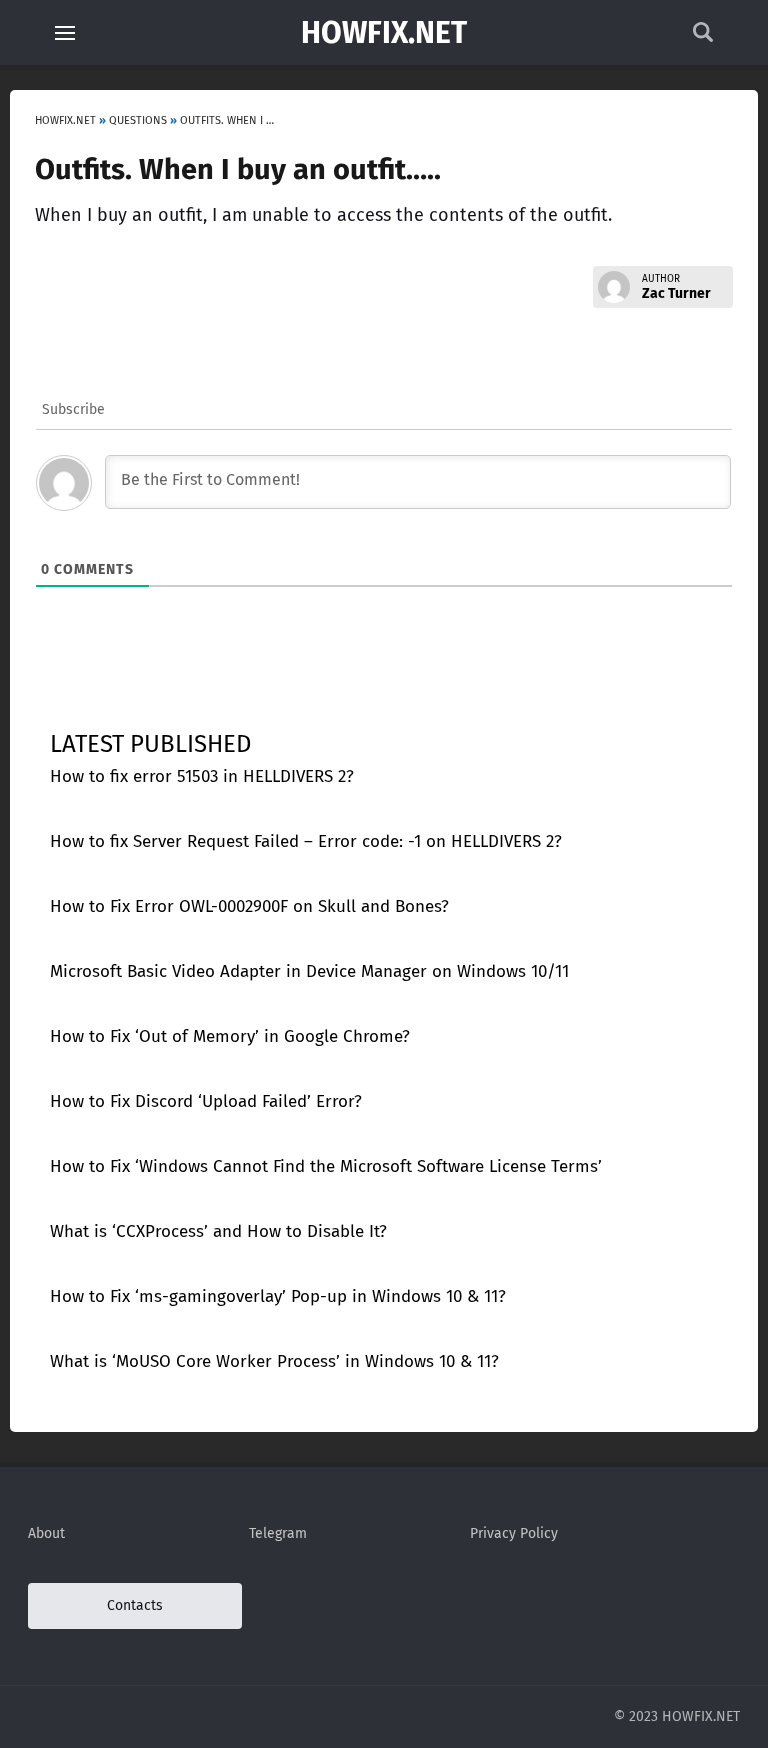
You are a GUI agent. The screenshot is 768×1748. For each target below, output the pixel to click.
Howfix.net (384, 33)
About (46, 1533)
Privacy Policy (514, 1533)
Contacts (135, 1605)
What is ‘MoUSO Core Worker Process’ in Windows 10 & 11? (274, 1361)
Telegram (278, 1533)
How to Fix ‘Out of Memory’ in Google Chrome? (230, 1036)
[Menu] (65, 33)
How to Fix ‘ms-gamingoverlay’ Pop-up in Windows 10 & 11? (278, 1296)
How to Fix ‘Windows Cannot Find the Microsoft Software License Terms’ (326, 1166)
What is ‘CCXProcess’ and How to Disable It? (218, 1231)
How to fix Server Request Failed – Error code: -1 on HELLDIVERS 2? (306, 841)
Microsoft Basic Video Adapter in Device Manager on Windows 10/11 (309, 971)
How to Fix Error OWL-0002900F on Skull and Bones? (249, 906)
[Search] (703, 37)
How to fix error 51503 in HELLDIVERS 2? (202, 776)
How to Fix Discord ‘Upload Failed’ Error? (206, 1101)
